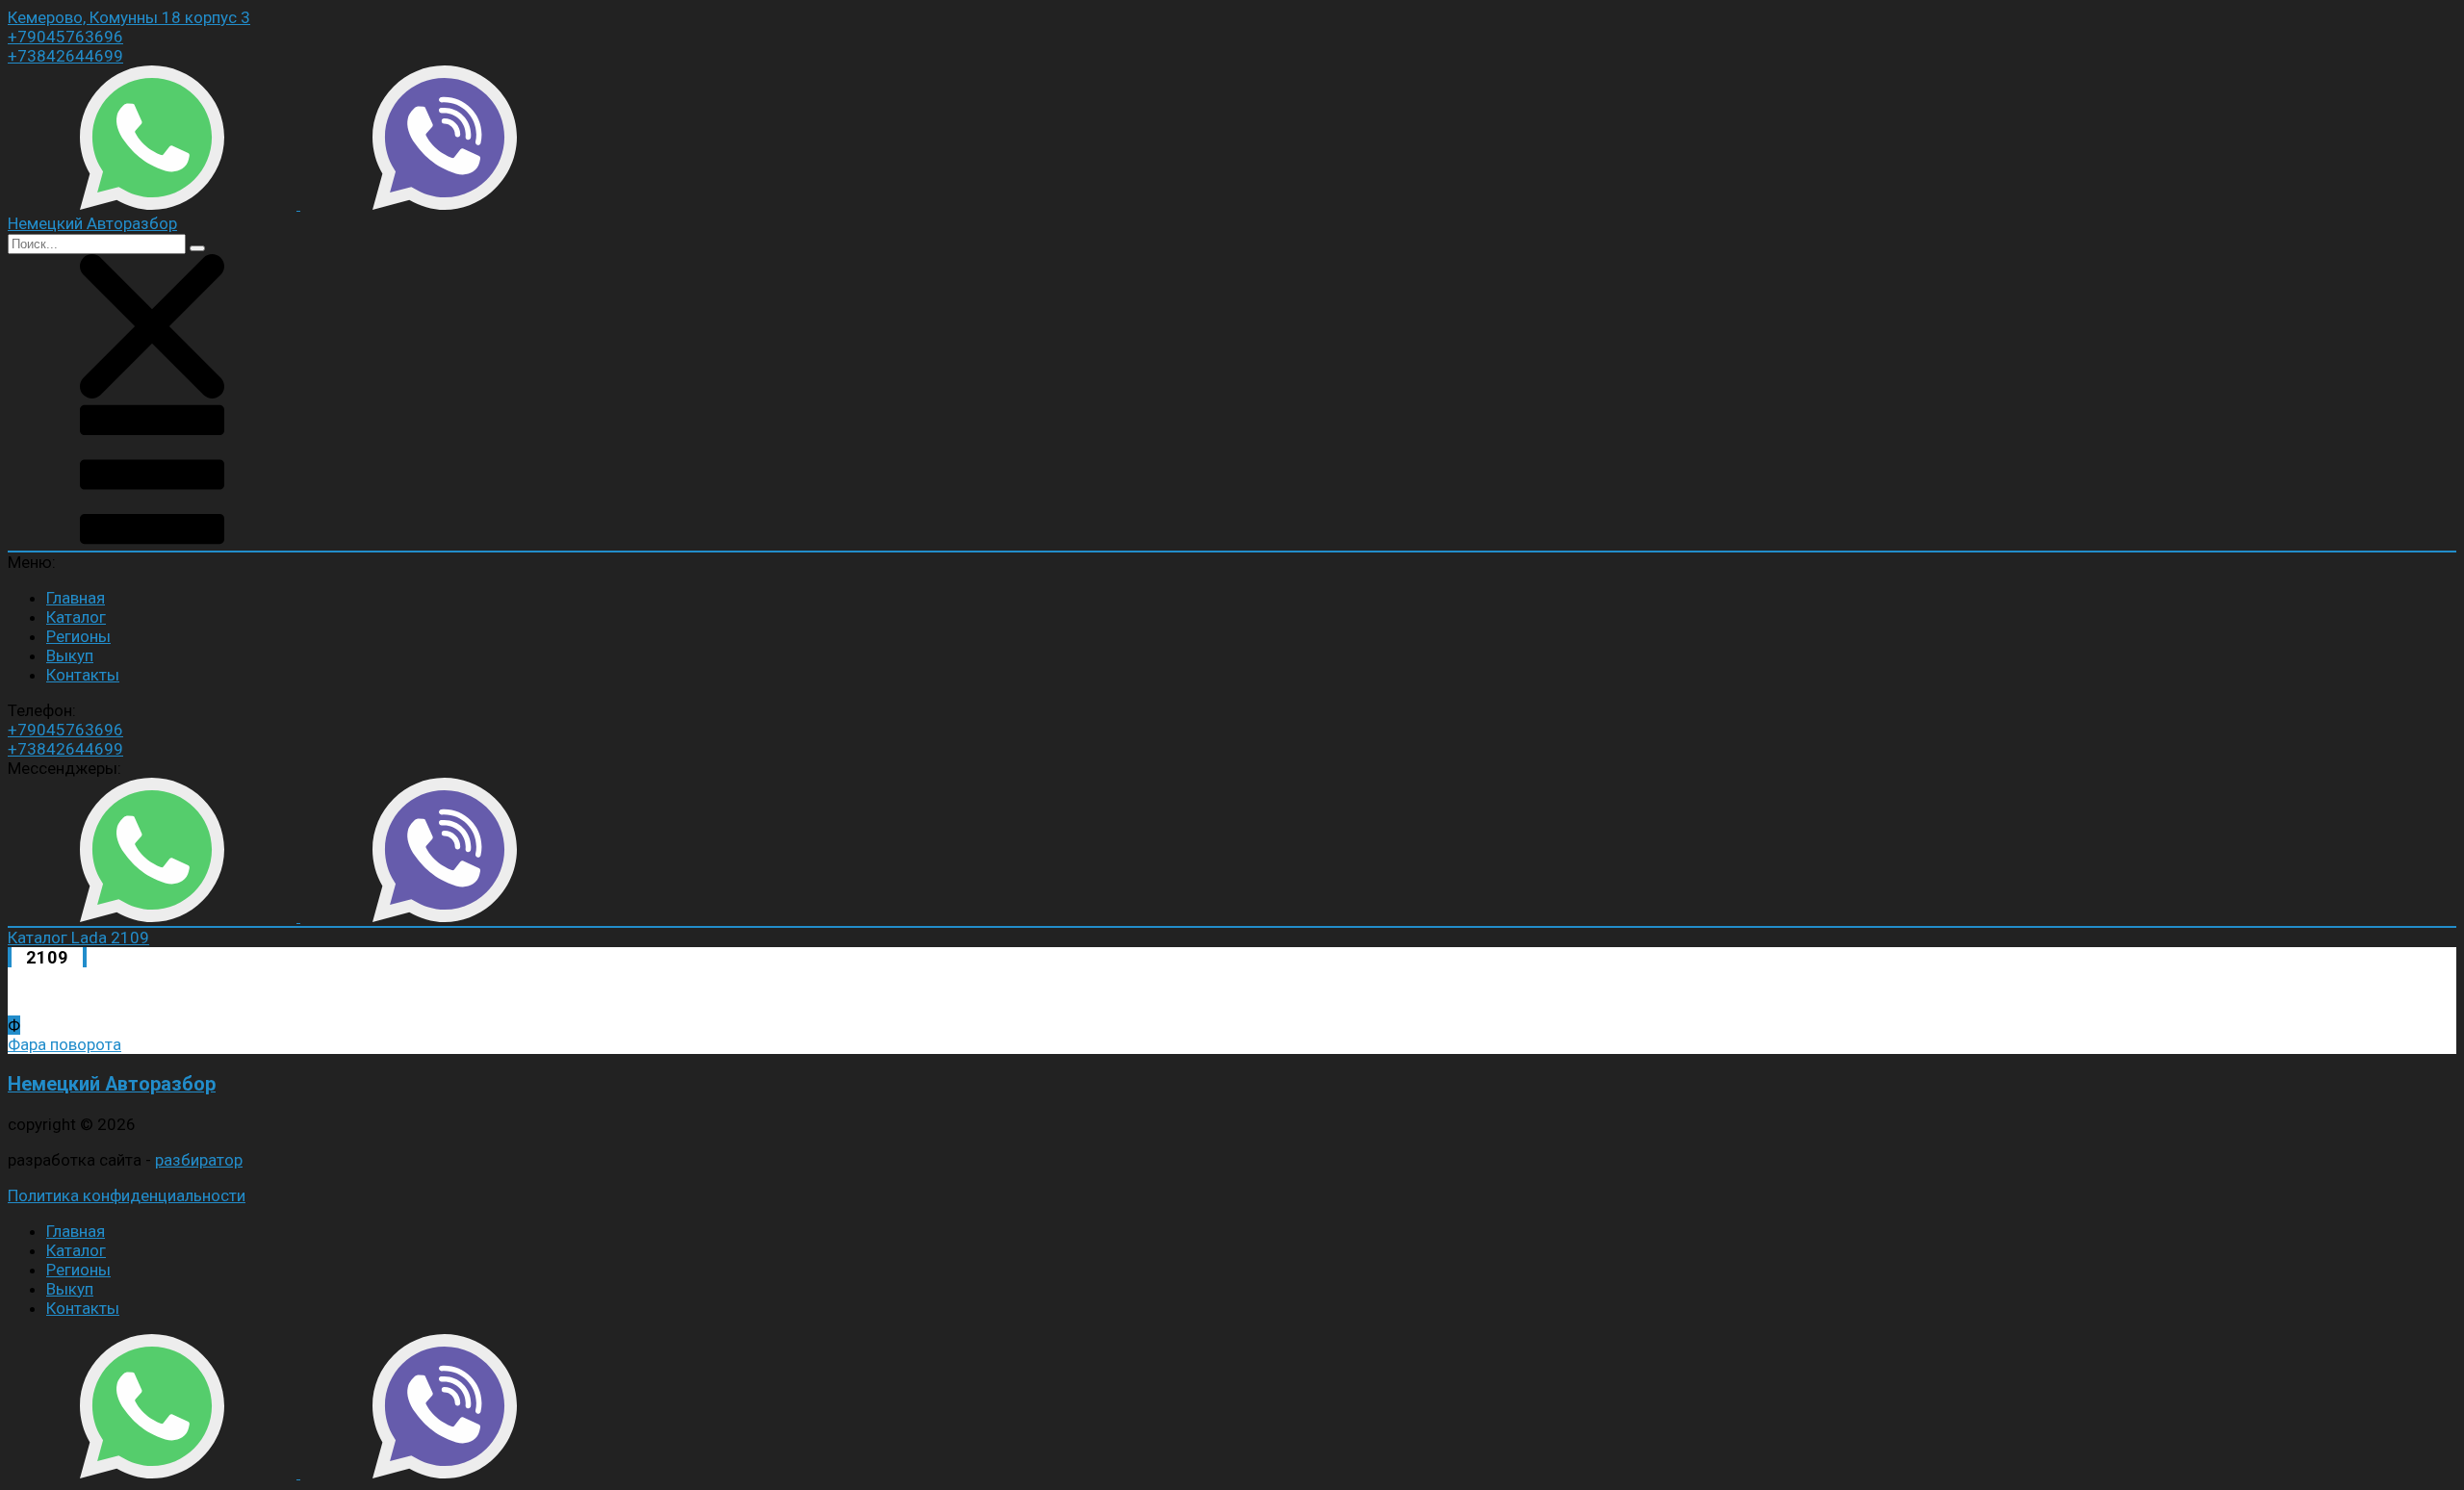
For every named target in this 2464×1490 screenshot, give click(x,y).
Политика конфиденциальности (127, 1195)
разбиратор (199, 1160)
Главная (76, 598)
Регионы (78, 636)
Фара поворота (64, 1044)
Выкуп (70, 655)
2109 (130, 938)
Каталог (76, 617)
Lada (91, 938)
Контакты (83, 675)
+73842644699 (65, 56)
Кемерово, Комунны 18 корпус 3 (129, 17)
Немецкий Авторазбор (112, 1084)
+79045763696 (65, 37)
